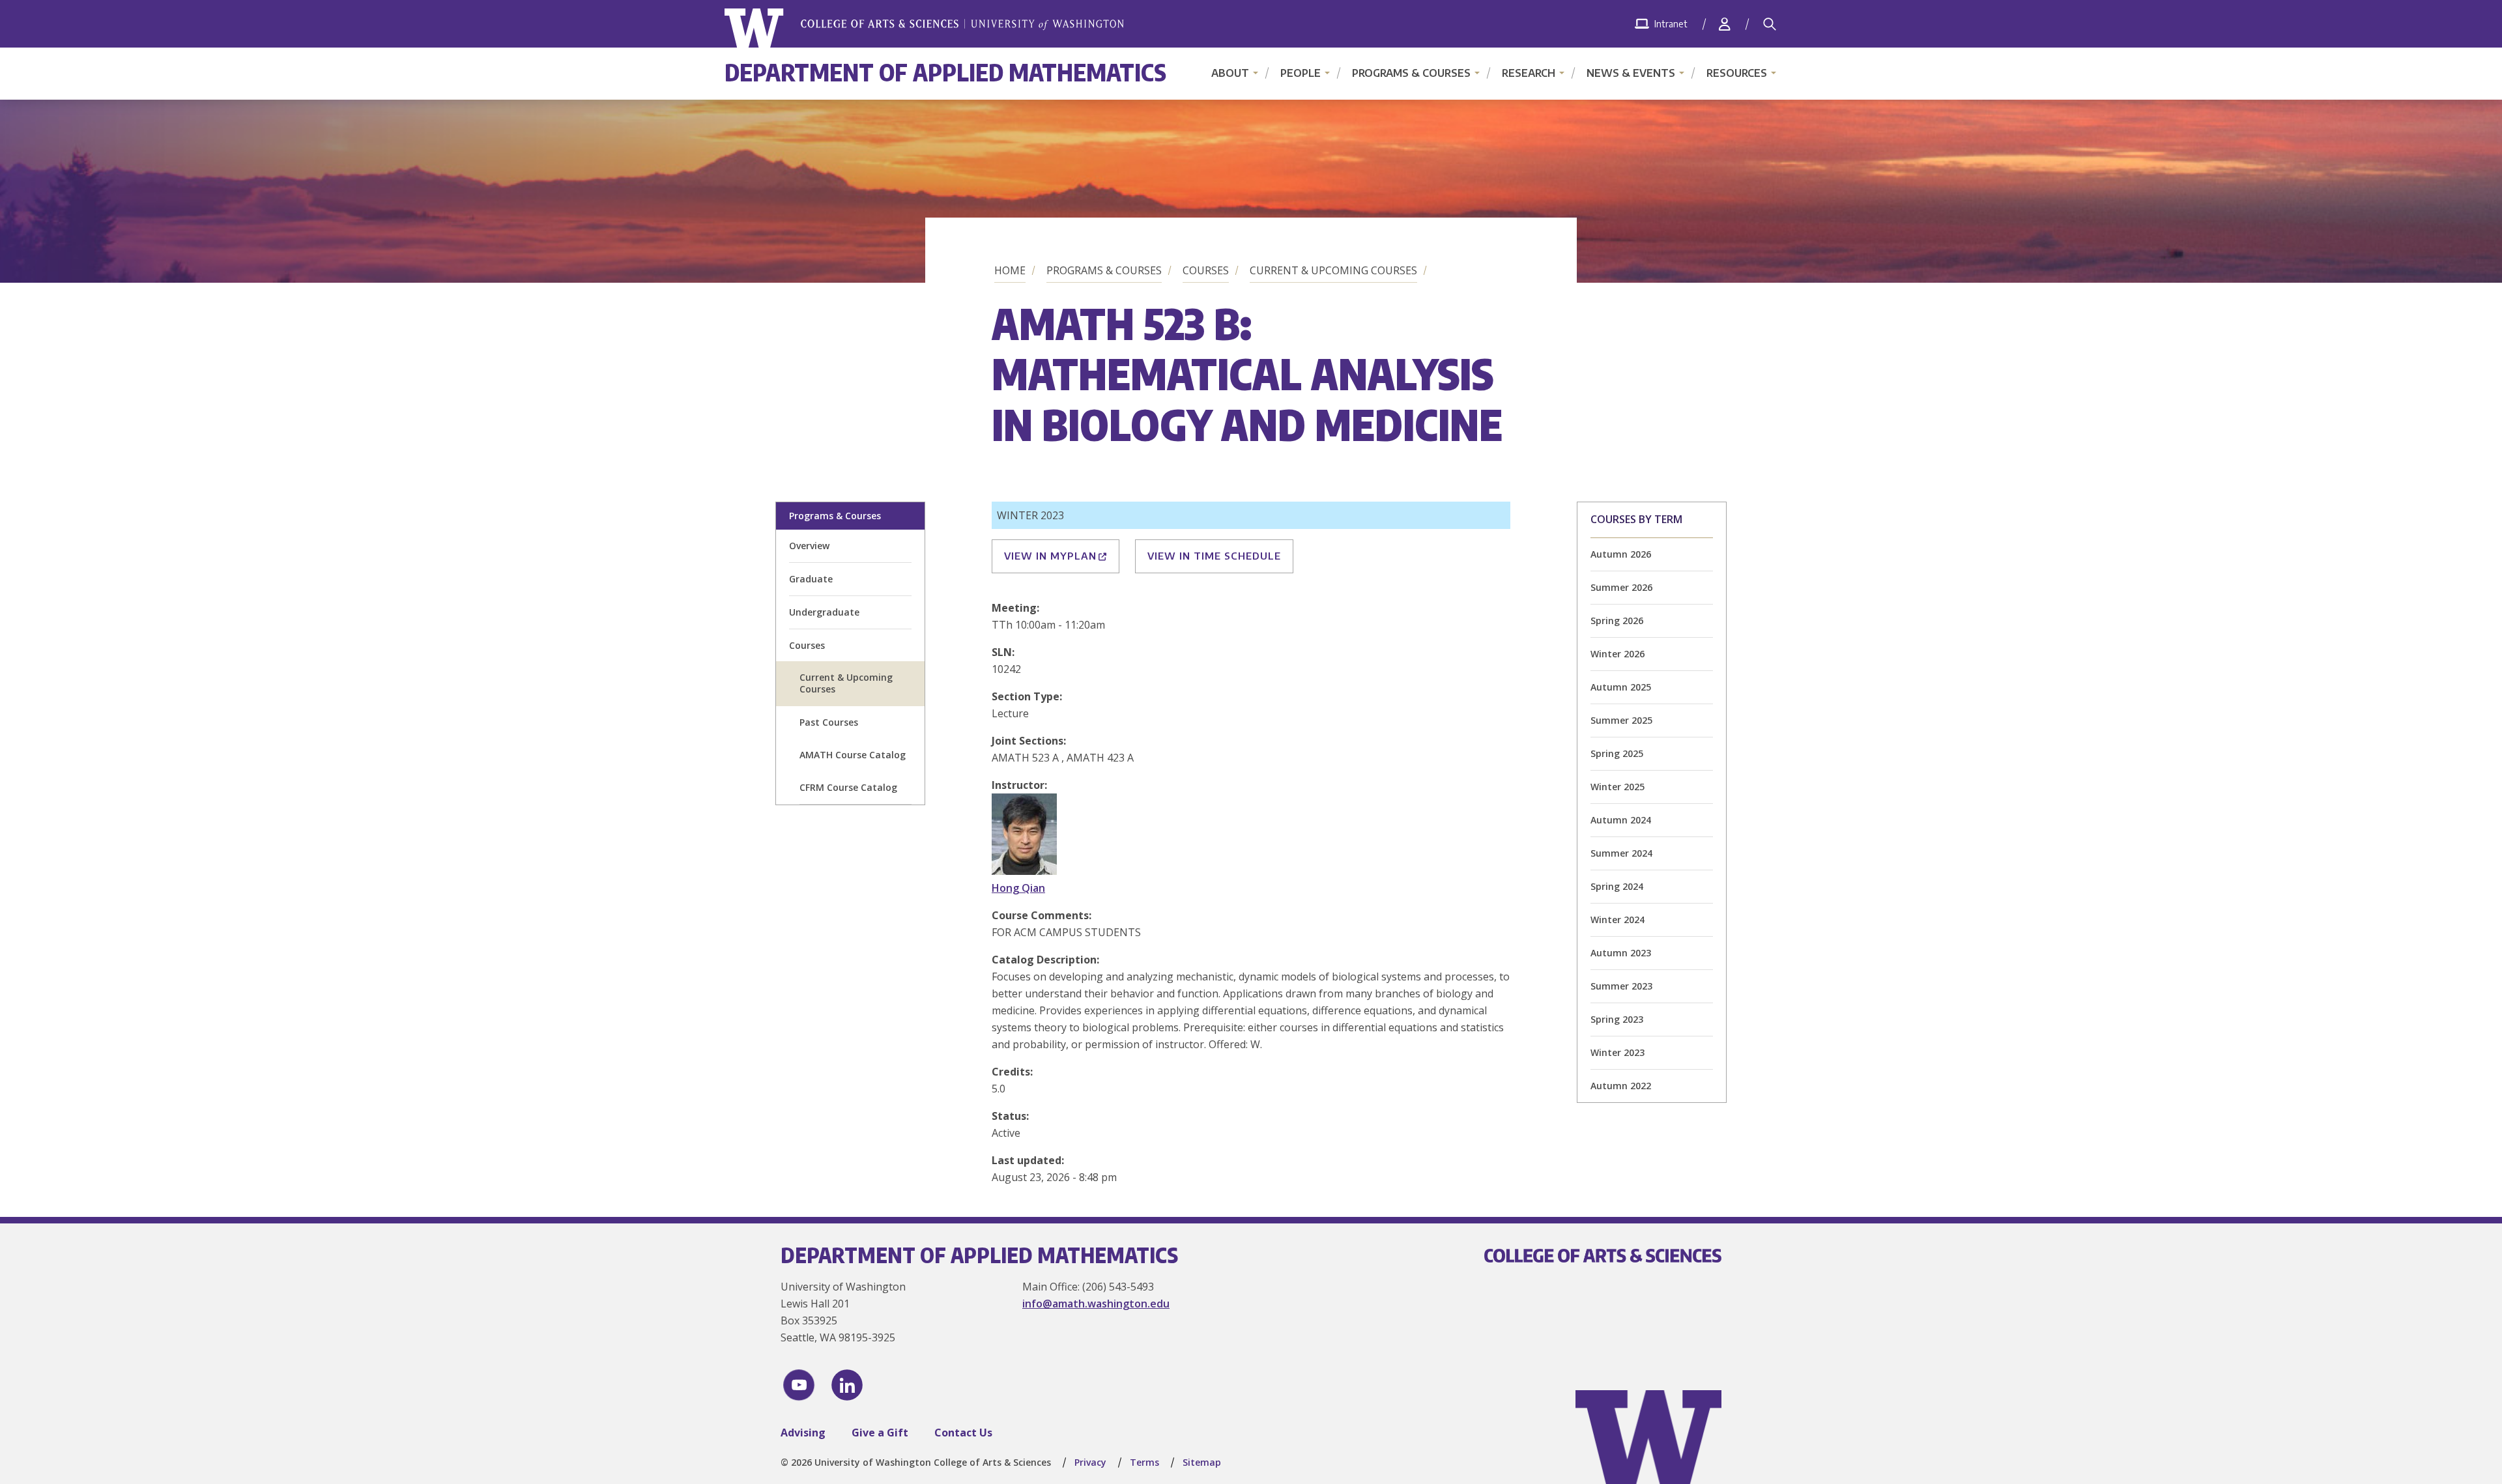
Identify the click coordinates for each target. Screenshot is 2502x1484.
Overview (809, 546)
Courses (1206, 270)
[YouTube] (799, 1385)
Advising (803, 1433)
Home (1010, 270)
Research (1529, 73)
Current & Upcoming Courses (1333, 270)
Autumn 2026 (1621, 554)
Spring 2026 (1617, 621)
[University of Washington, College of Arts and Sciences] (924, 28)
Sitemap (1202, 1462)
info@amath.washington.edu (1096, 1304)
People (1301, 73)
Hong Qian (1018, 888)
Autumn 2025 (1621, 687)
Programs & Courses (1411, 73)
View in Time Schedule (1214, 556)
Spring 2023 (1617, 1019)
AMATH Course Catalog (853, 755)
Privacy (1090, 1462)
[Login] (1725, 24)
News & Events (1631, 73)
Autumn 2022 (1621, 1086)
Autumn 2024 (1621, 820)
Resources (1737, 73)
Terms (1144, 1462)
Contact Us (963, 1433)
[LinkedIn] (847, 1385)
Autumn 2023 (1621, 953)
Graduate (811, 579)
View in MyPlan (1050, 556)
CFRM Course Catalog (848, 787)
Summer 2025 (1621, 720)
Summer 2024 (1621, 853)
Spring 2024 (1617, 886)
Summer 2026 (1621, 587)
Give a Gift (880, 1433)
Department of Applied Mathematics (945, 72)
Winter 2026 (1618, 654)
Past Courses (829, 722)
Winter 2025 (1618, 787)
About (1230, 73)
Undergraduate (824, 612)
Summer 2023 (1621, 986)
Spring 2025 (1617, 753)
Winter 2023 (1618, 1052)
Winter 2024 (1618, 920)
